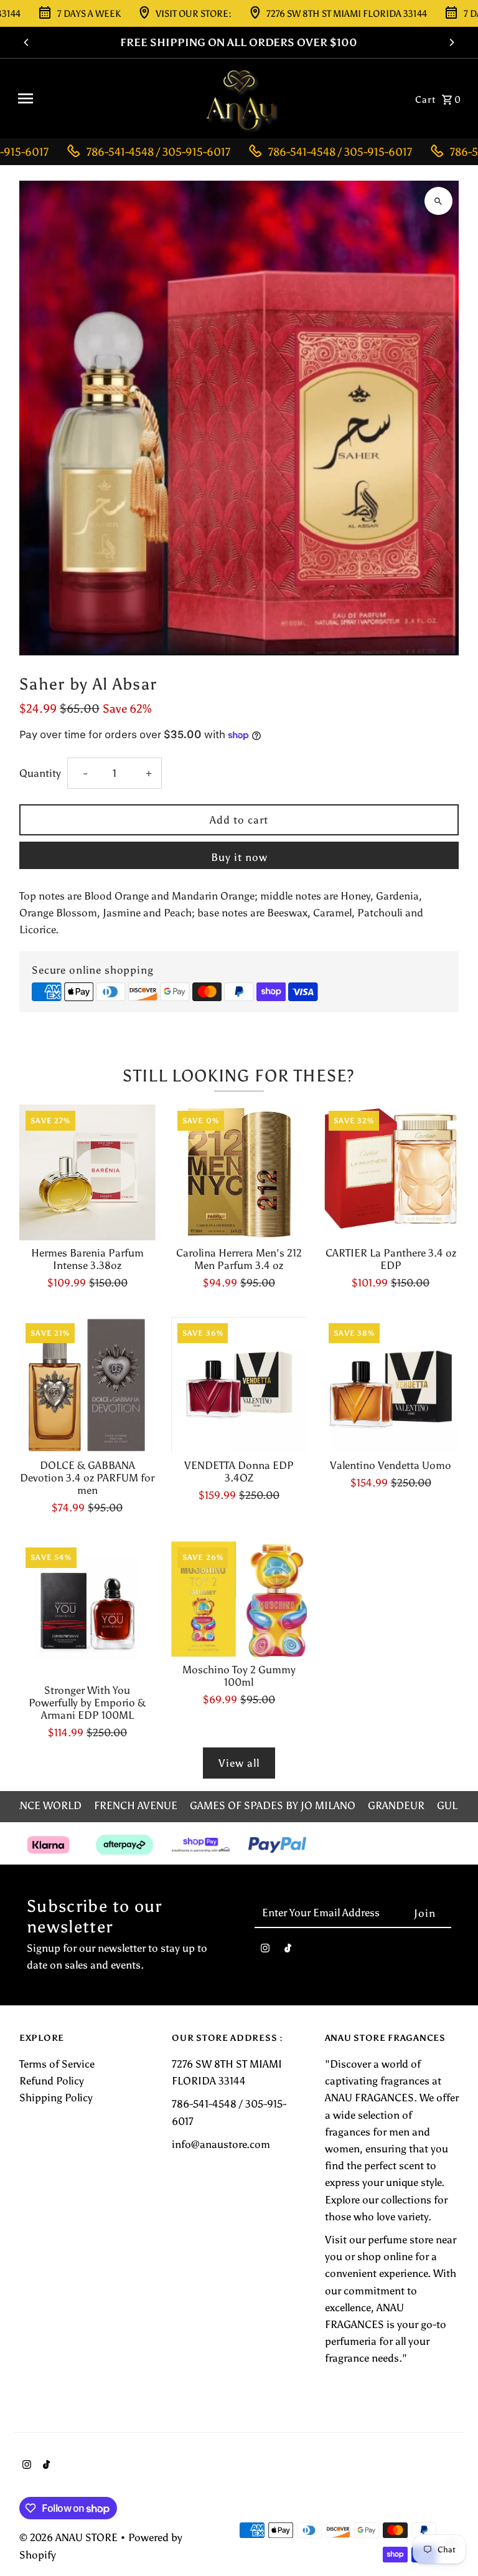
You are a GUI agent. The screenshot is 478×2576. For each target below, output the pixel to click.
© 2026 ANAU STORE (70, 2537)
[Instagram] (265, 1951)
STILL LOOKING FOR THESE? (239, 1076)
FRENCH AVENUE (136, 1805)
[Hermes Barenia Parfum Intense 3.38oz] (87, 1173)
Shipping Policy (56, 2098)
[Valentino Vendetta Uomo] (391, 1385)
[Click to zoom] (438, 201)
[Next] (451, 42)
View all (239, 1763)
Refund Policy (52, 2081)
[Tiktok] (288, 1951)
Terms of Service (57, 2064)
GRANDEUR (396, 1805)
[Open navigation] (102, 98)
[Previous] (27, 42)
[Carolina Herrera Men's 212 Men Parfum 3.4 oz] (239, 1173)
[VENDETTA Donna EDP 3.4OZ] (239, 1385)
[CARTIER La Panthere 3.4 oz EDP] (391, 1173)
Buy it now (239, 857)
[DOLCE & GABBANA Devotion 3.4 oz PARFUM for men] (87, 1385)
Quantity (40, 773)
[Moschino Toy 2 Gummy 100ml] (239, 1599)
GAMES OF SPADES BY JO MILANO (273, 1805)
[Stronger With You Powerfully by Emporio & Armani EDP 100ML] (87, 1609)
